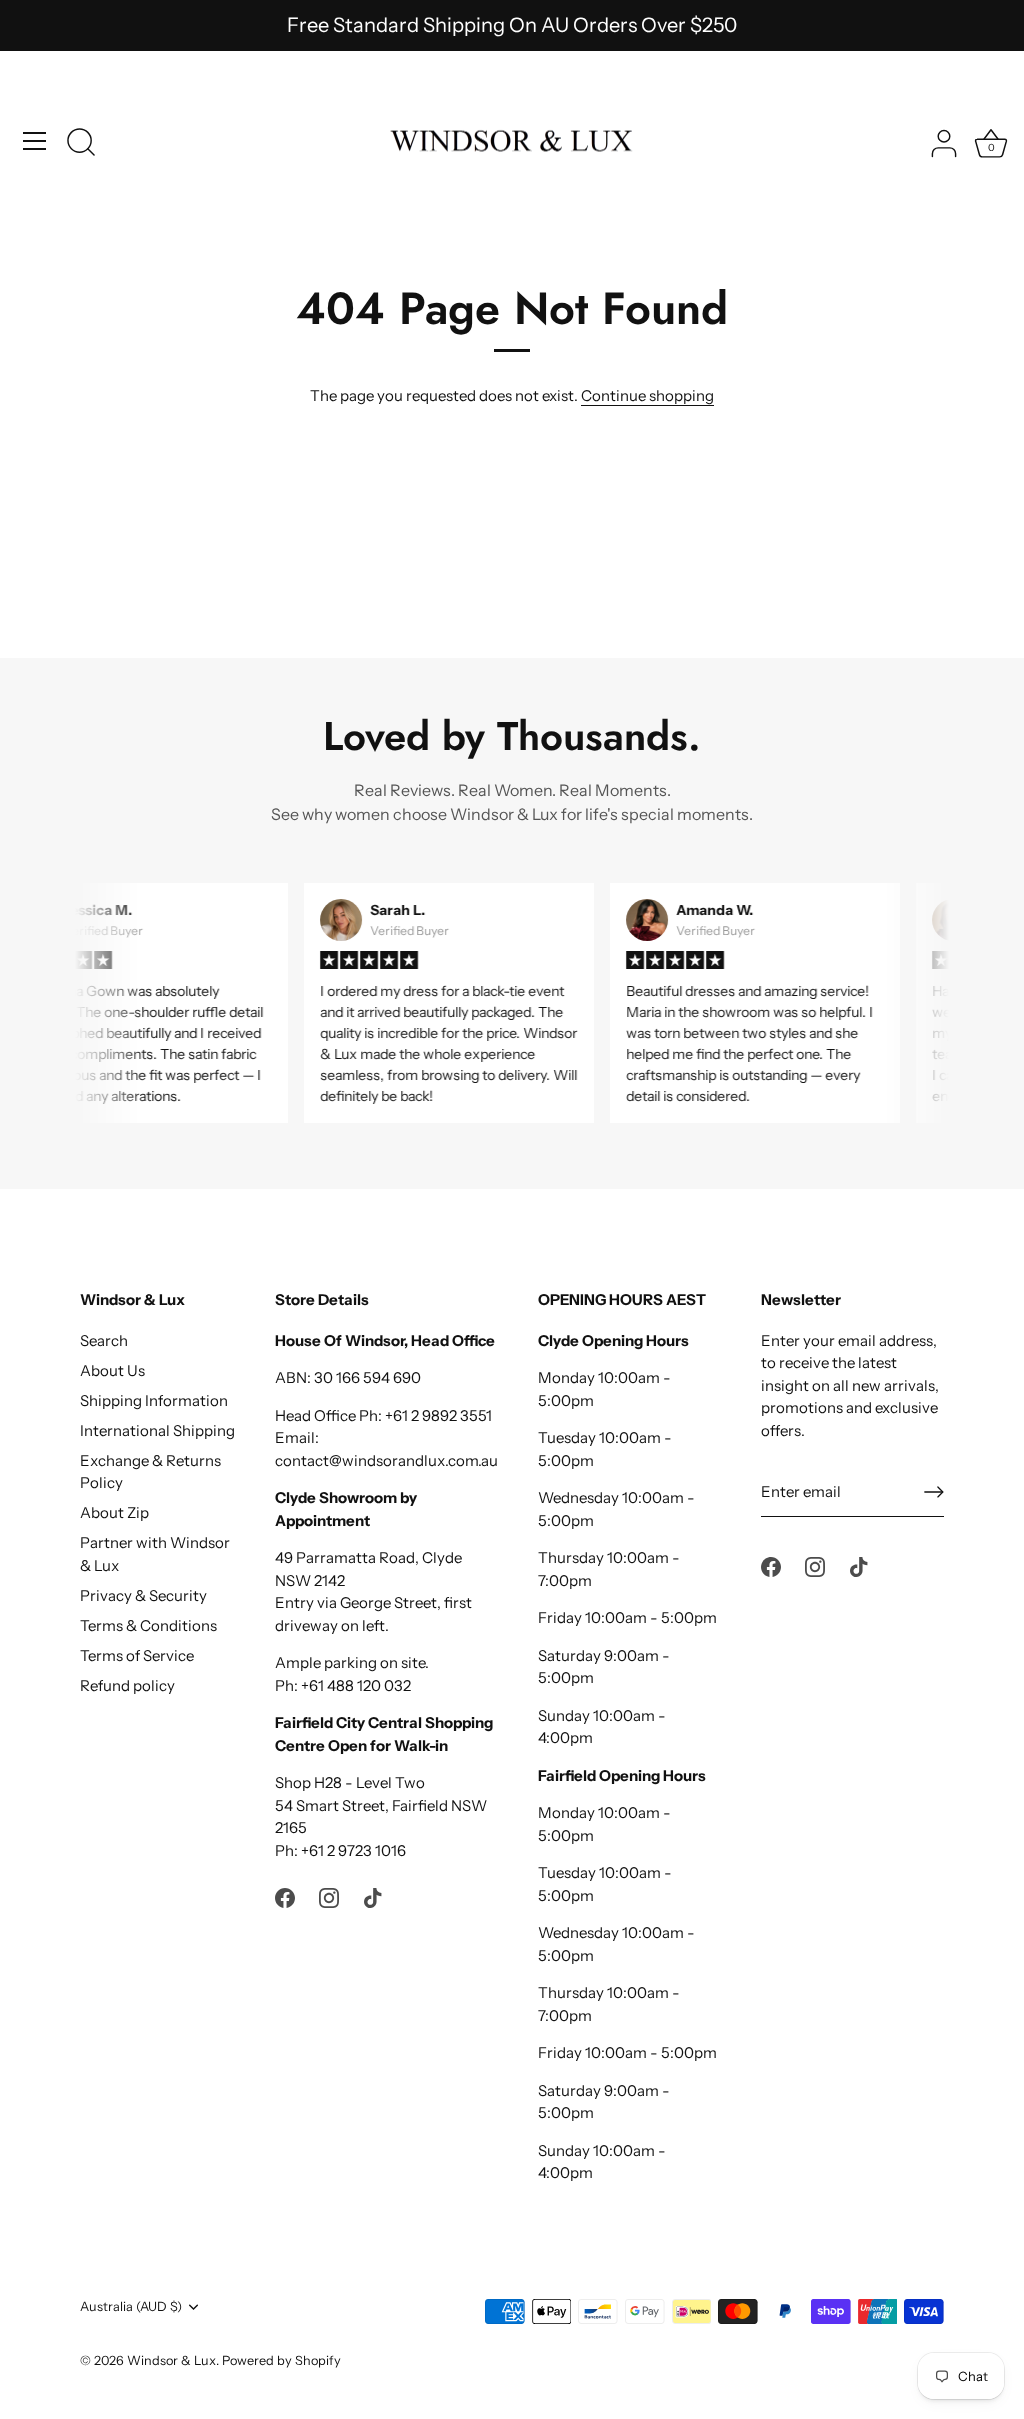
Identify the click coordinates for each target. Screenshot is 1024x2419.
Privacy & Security (143, 1595)
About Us (112, 1370)
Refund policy (127, 1685)
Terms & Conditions (148, 1625)
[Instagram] (329, 1896)
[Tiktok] (373, 1896)
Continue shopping (647, 395)
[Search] (81, 144)
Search (104, 1340)
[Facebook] (285, 1896)
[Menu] (35, 141)
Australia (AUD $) (131, 2306)
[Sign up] (934, 1492)
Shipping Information (154, 1400)
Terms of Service (137, 1655)
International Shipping (157, 1430)
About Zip (114, 1512)
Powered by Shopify (281, 2360)
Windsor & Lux (171, 2360)
